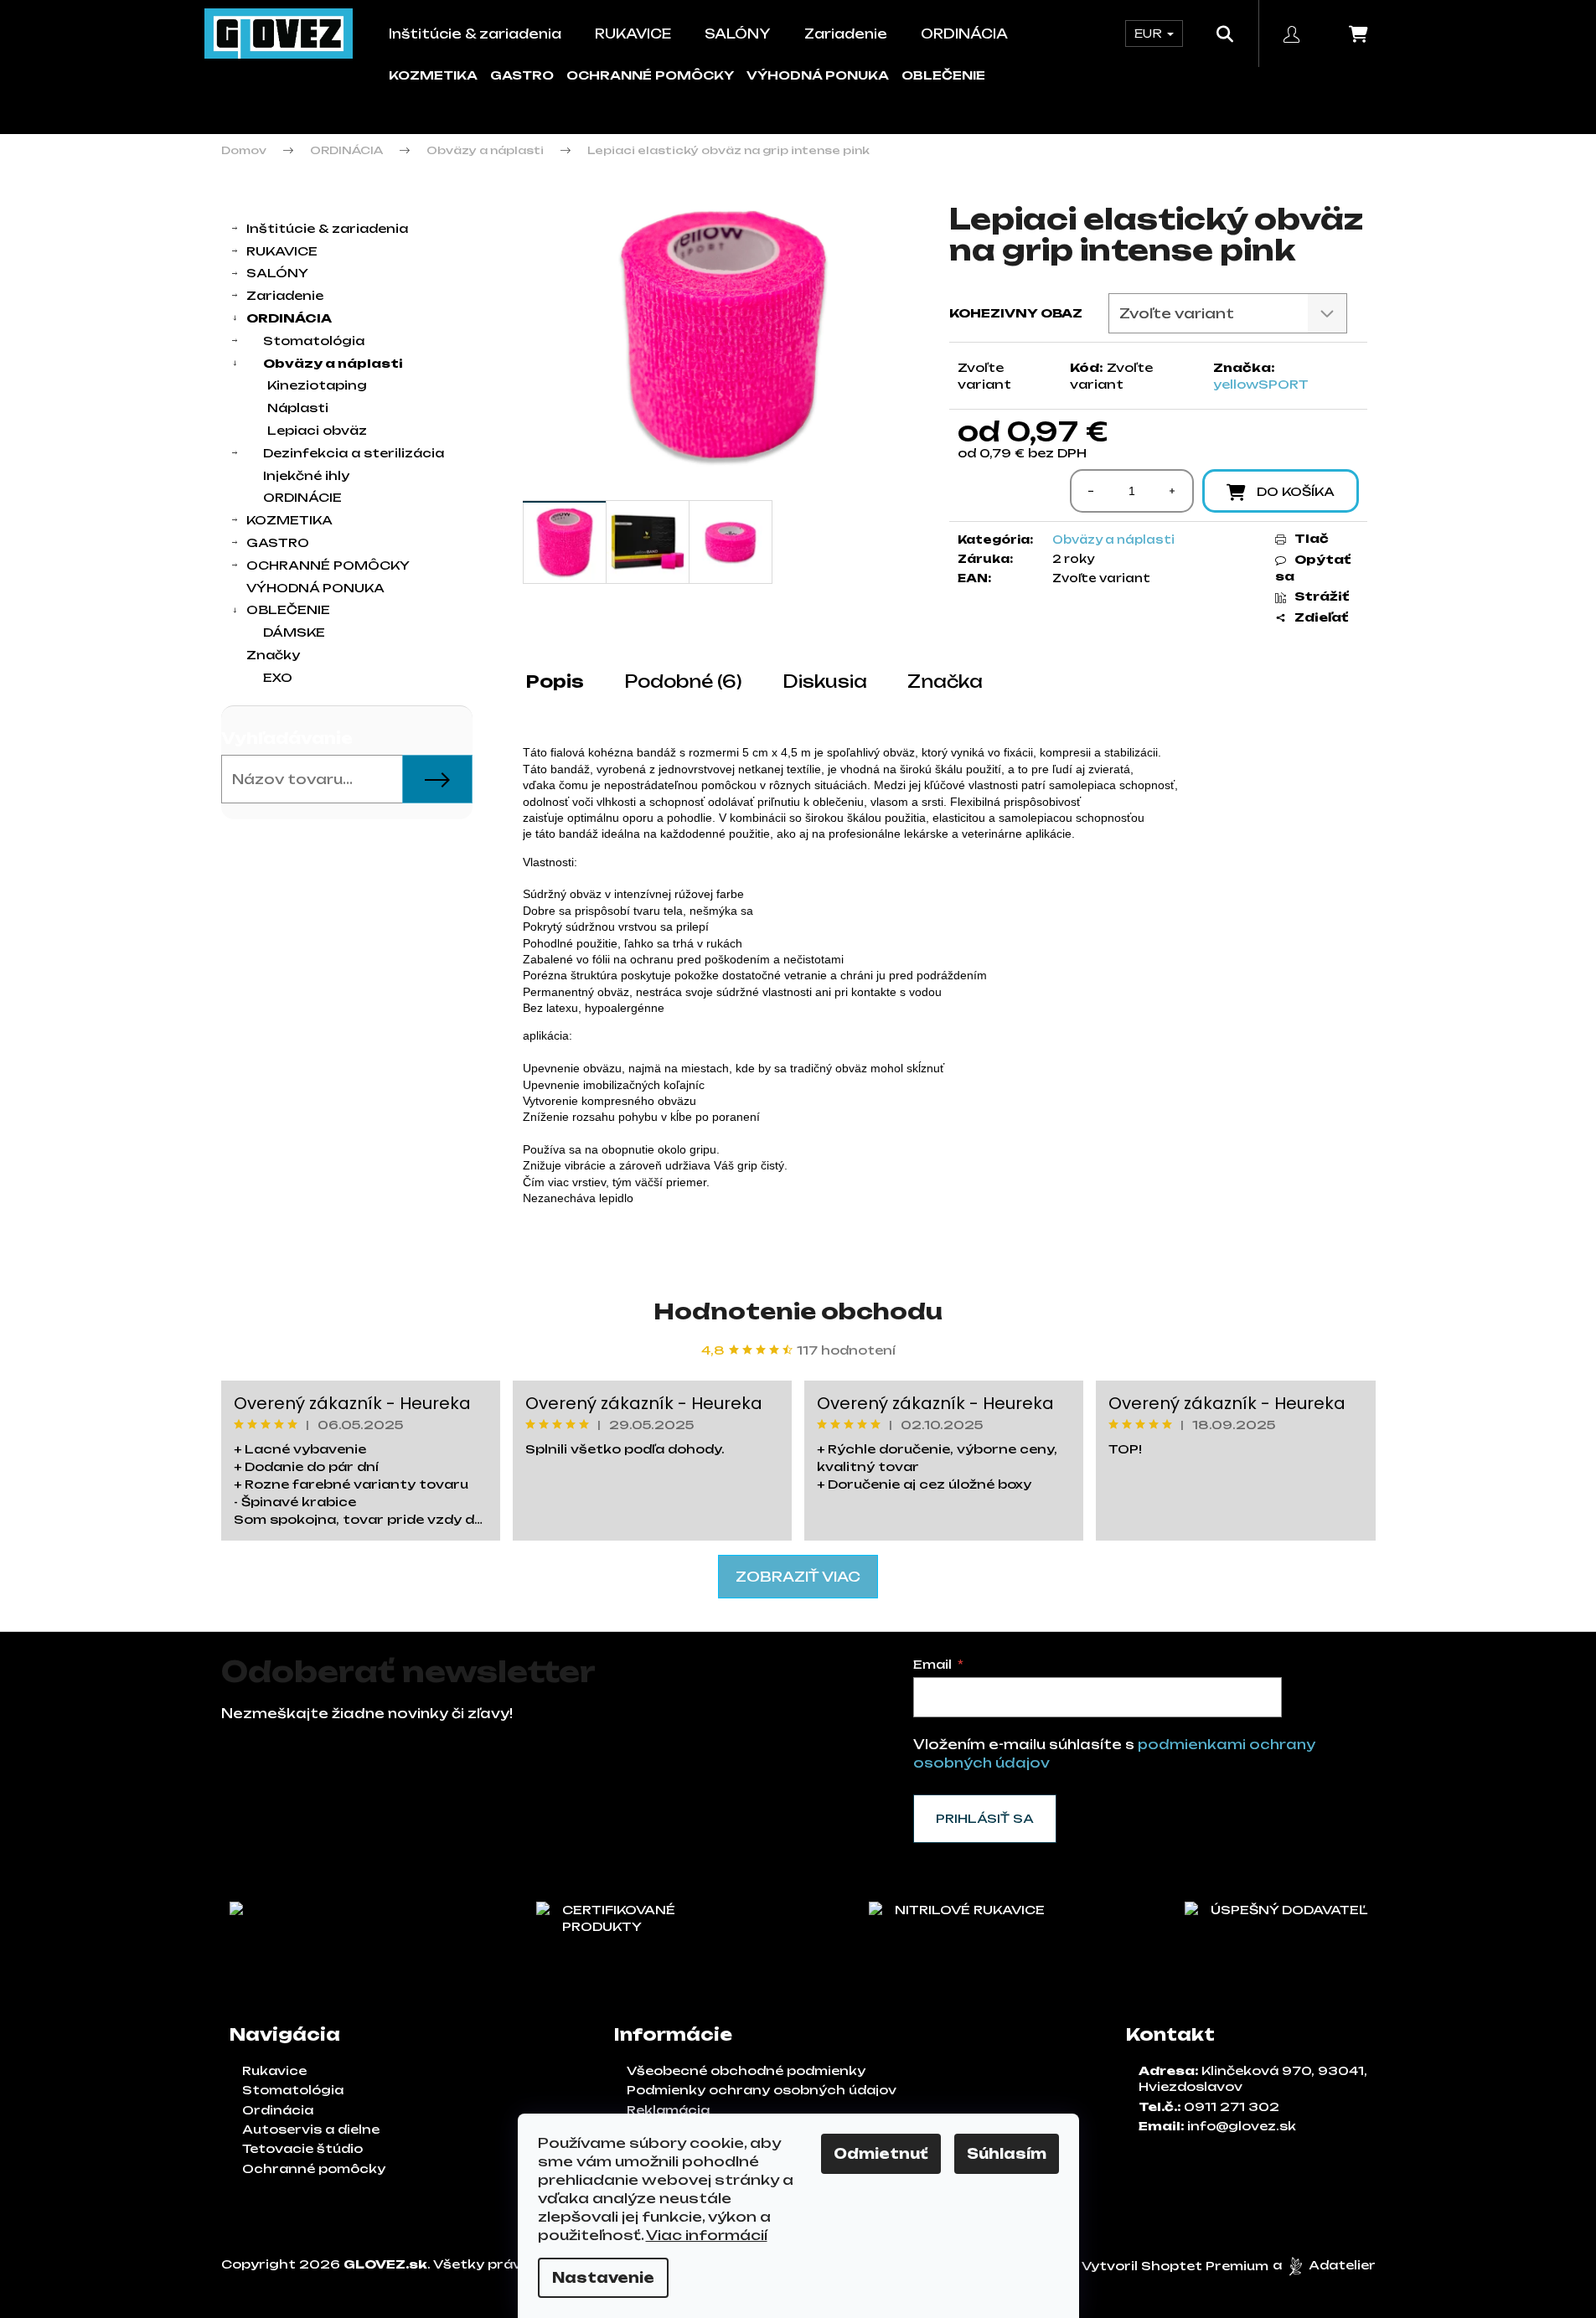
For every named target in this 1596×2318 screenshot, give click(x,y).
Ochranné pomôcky (314, 2168)
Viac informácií (707, 2235)
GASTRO (522, 75)
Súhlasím (1007, 2154)
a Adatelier (1324, 2266)
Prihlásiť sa (985, 1818)
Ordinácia (278, 2110)
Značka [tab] (945, 681)
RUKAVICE (282, 251)
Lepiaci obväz (317, 430)
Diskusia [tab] (825, 681)
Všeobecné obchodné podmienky (746, 2070)
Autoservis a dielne (311, 2129)
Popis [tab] (555, 681)
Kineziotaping (317, 385)
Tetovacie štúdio (302, 2148)
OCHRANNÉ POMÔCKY (650, 75)
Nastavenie (603, 2278)
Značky (273, 655)
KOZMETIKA (433, 75)
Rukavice (274, 2070)
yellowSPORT (1261, 384)
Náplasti (298, 408)
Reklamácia (668, 2110)
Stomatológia (314, 341)
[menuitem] (475, 34)
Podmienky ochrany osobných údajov (762, 2090)
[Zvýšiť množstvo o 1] (1172, 491)
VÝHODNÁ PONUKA (818, 75)
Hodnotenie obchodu (798, 1311)
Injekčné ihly (306, 475)
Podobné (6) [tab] (683, 681)
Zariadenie (285, 295)
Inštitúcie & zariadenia (327, 228)
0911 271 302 (1232, 2106)
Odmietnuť (881, 2154)
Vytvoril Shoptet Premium (1175, 2266)
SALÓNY (277, 273)
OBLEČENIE (943, 75)
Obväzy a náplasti (333, 363)
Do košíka (1296, 491)
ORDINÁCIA (289, 318)
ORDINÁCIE (302, 497)
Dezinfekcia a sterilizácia (354, 453)
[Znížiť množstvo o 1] (1092, 491)
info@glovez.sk (1242, 2126)
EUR (1150, 33)
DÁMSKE (294, 632)
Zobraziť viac (798, 1577)
